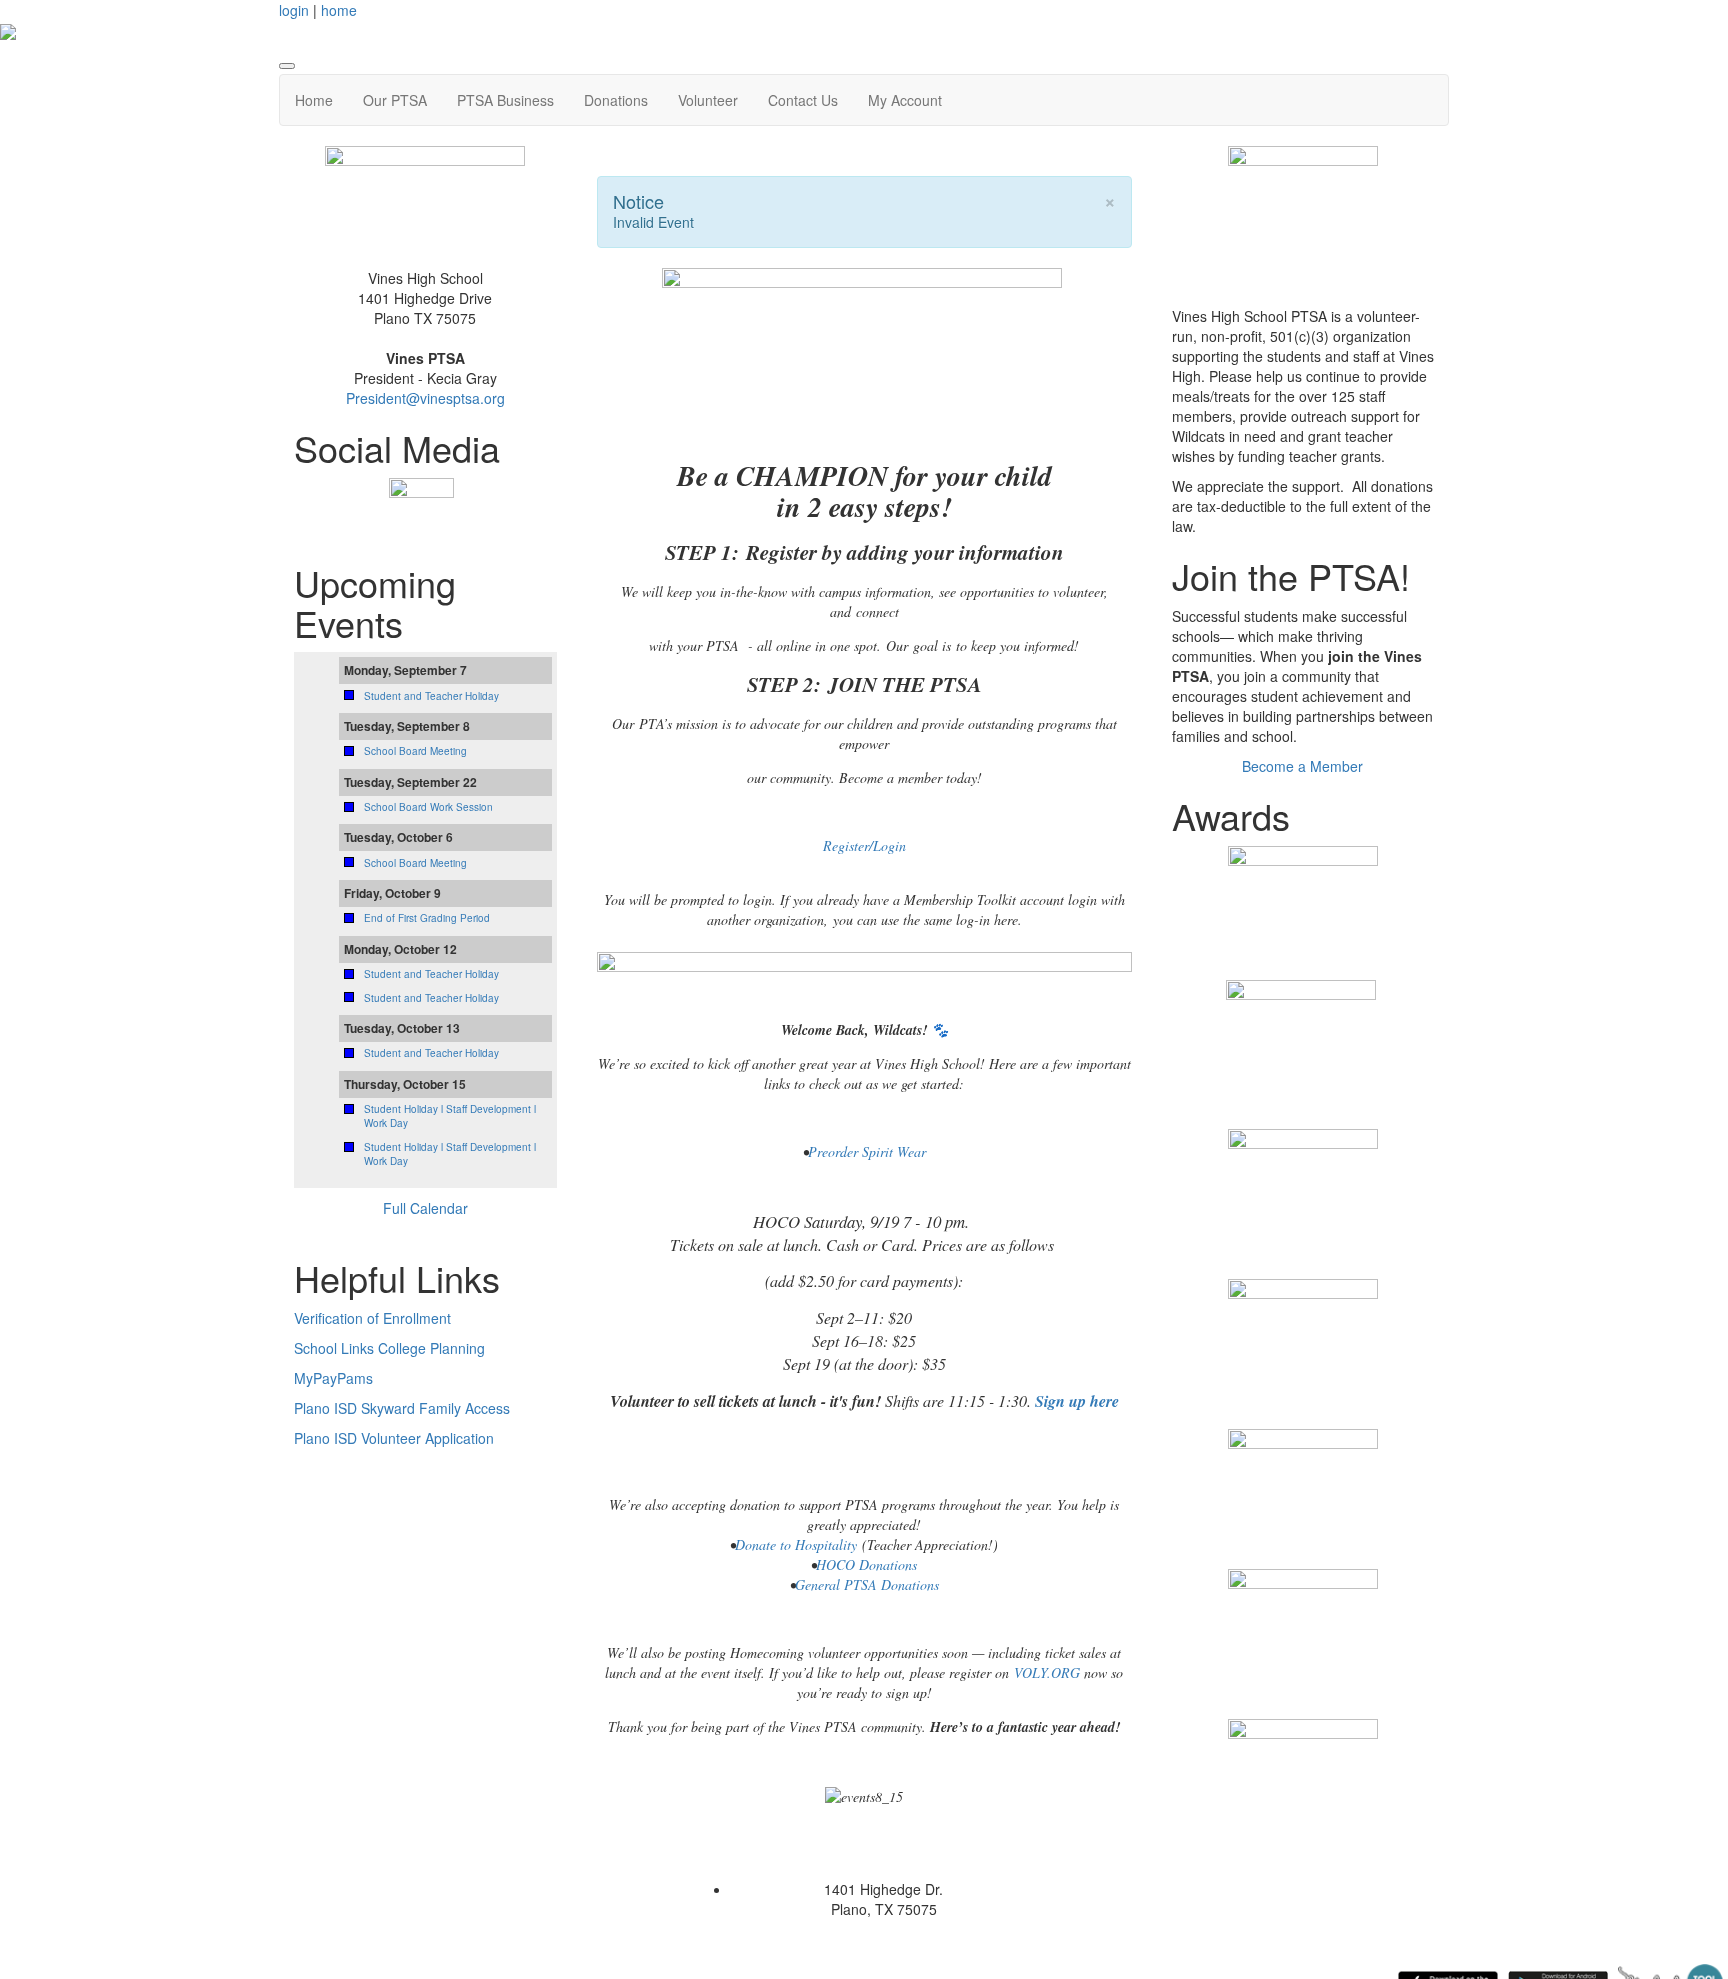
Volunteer (708, 100)
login (294, 10)
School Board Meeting (415, 751)
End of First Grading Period (427, 918)
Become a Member (1302, 766)
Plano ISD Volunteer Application (394, 1438)
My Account (905, 100)
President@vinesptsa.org (425, 398)
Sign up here (1077, 1401)
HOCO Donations (866, 1564)
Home (314, 100)
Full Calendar (425, 1208)
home (339, 10)
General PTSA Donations (867, 1584)
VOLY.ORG (1047, 1672)
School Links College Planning (389, 1348)
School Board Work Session (428, 807)
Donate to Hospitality (796, 1544)
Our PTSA (395, 100)
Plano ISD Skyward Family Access (402, 1408)
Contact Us (803, 100)
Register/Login (864, 845)
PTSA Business (505, 100)
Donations (616, 100)
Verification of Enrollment (372, 1318)
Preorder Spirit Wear (867, 1151)
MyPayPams (333, 1378)
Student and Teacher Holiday (431, 696)
